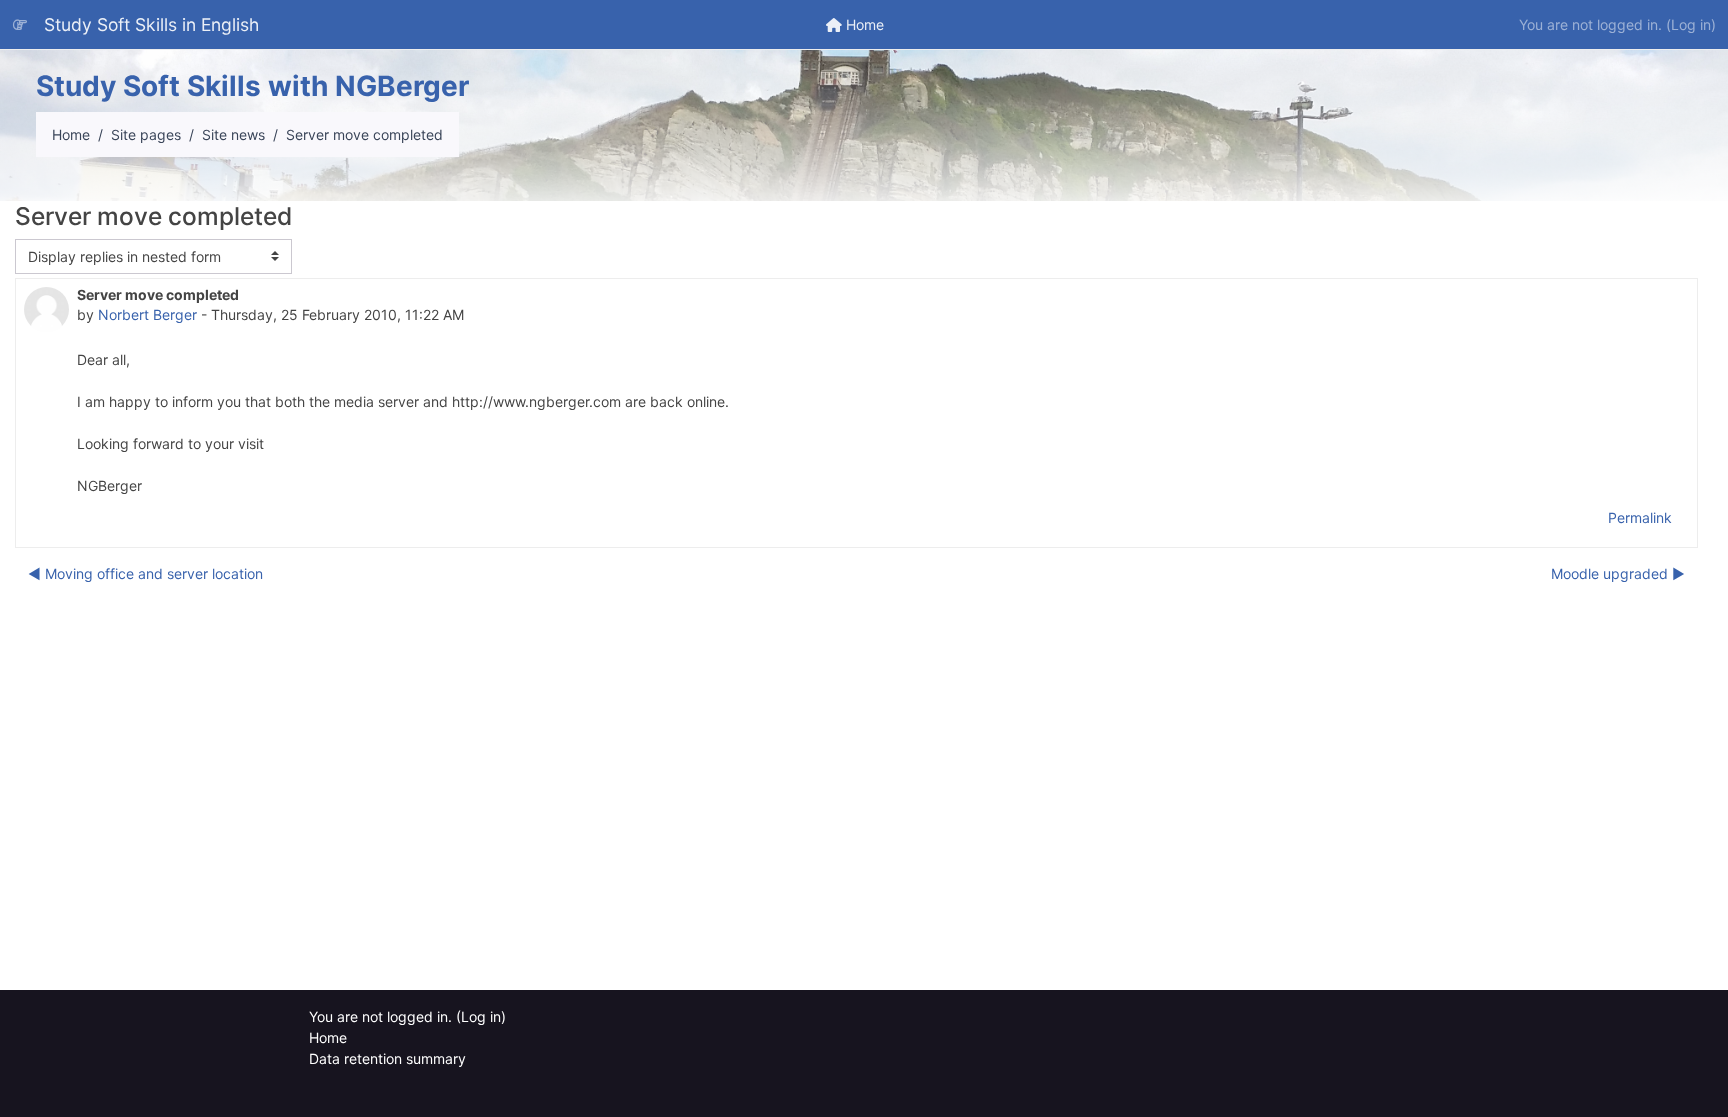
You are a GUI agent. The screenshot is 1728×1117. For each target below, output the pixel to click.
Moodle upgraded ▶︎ (1618, 573)
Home (71, 134)
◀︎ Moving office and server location (145, 573)
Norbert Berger (147, 314)
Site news (233, 134)
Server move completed (364, 134)
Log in (1691, 24)
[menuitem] (855, 24)
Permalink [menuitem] (1640, 517)
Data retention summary (387, 1058)
